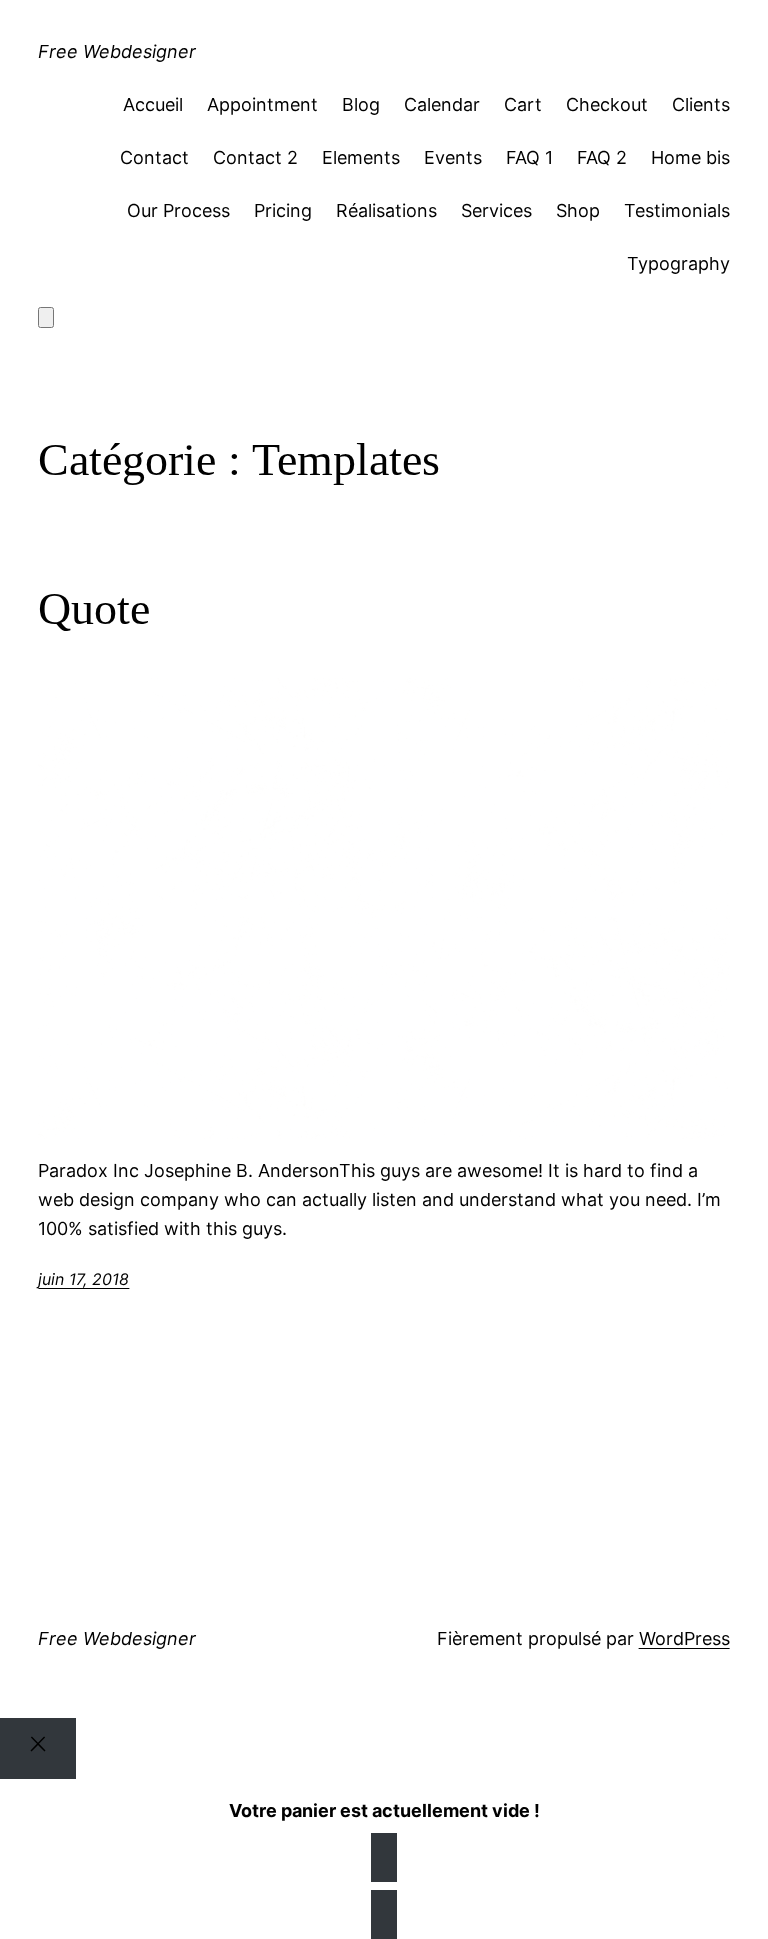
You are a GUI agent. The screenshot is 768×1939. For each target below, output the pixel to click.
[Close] (38, 1748)
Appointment (262, 104)
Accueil (153, 104)
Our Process (178, 210)
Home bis (690, 157)
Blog (361, 104)
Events (453, 157)
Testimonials (677, 210)
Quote (94, 608)
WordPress (684, 1638)
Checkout (607, 104)
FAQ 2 (602, 157)
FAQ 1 (529, 157)
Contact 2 (255, 157)
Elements (361, 157)
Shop (578, 210)
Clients (701, 104)
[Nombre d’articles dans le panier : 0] (46, 317)
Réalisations (386, 210)
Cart (523, 104)
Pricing (283, 210)
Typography (678, 263)
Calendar (442, 104)
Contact (154, 157)
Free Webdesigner (117, 51)
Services (496, 210)
